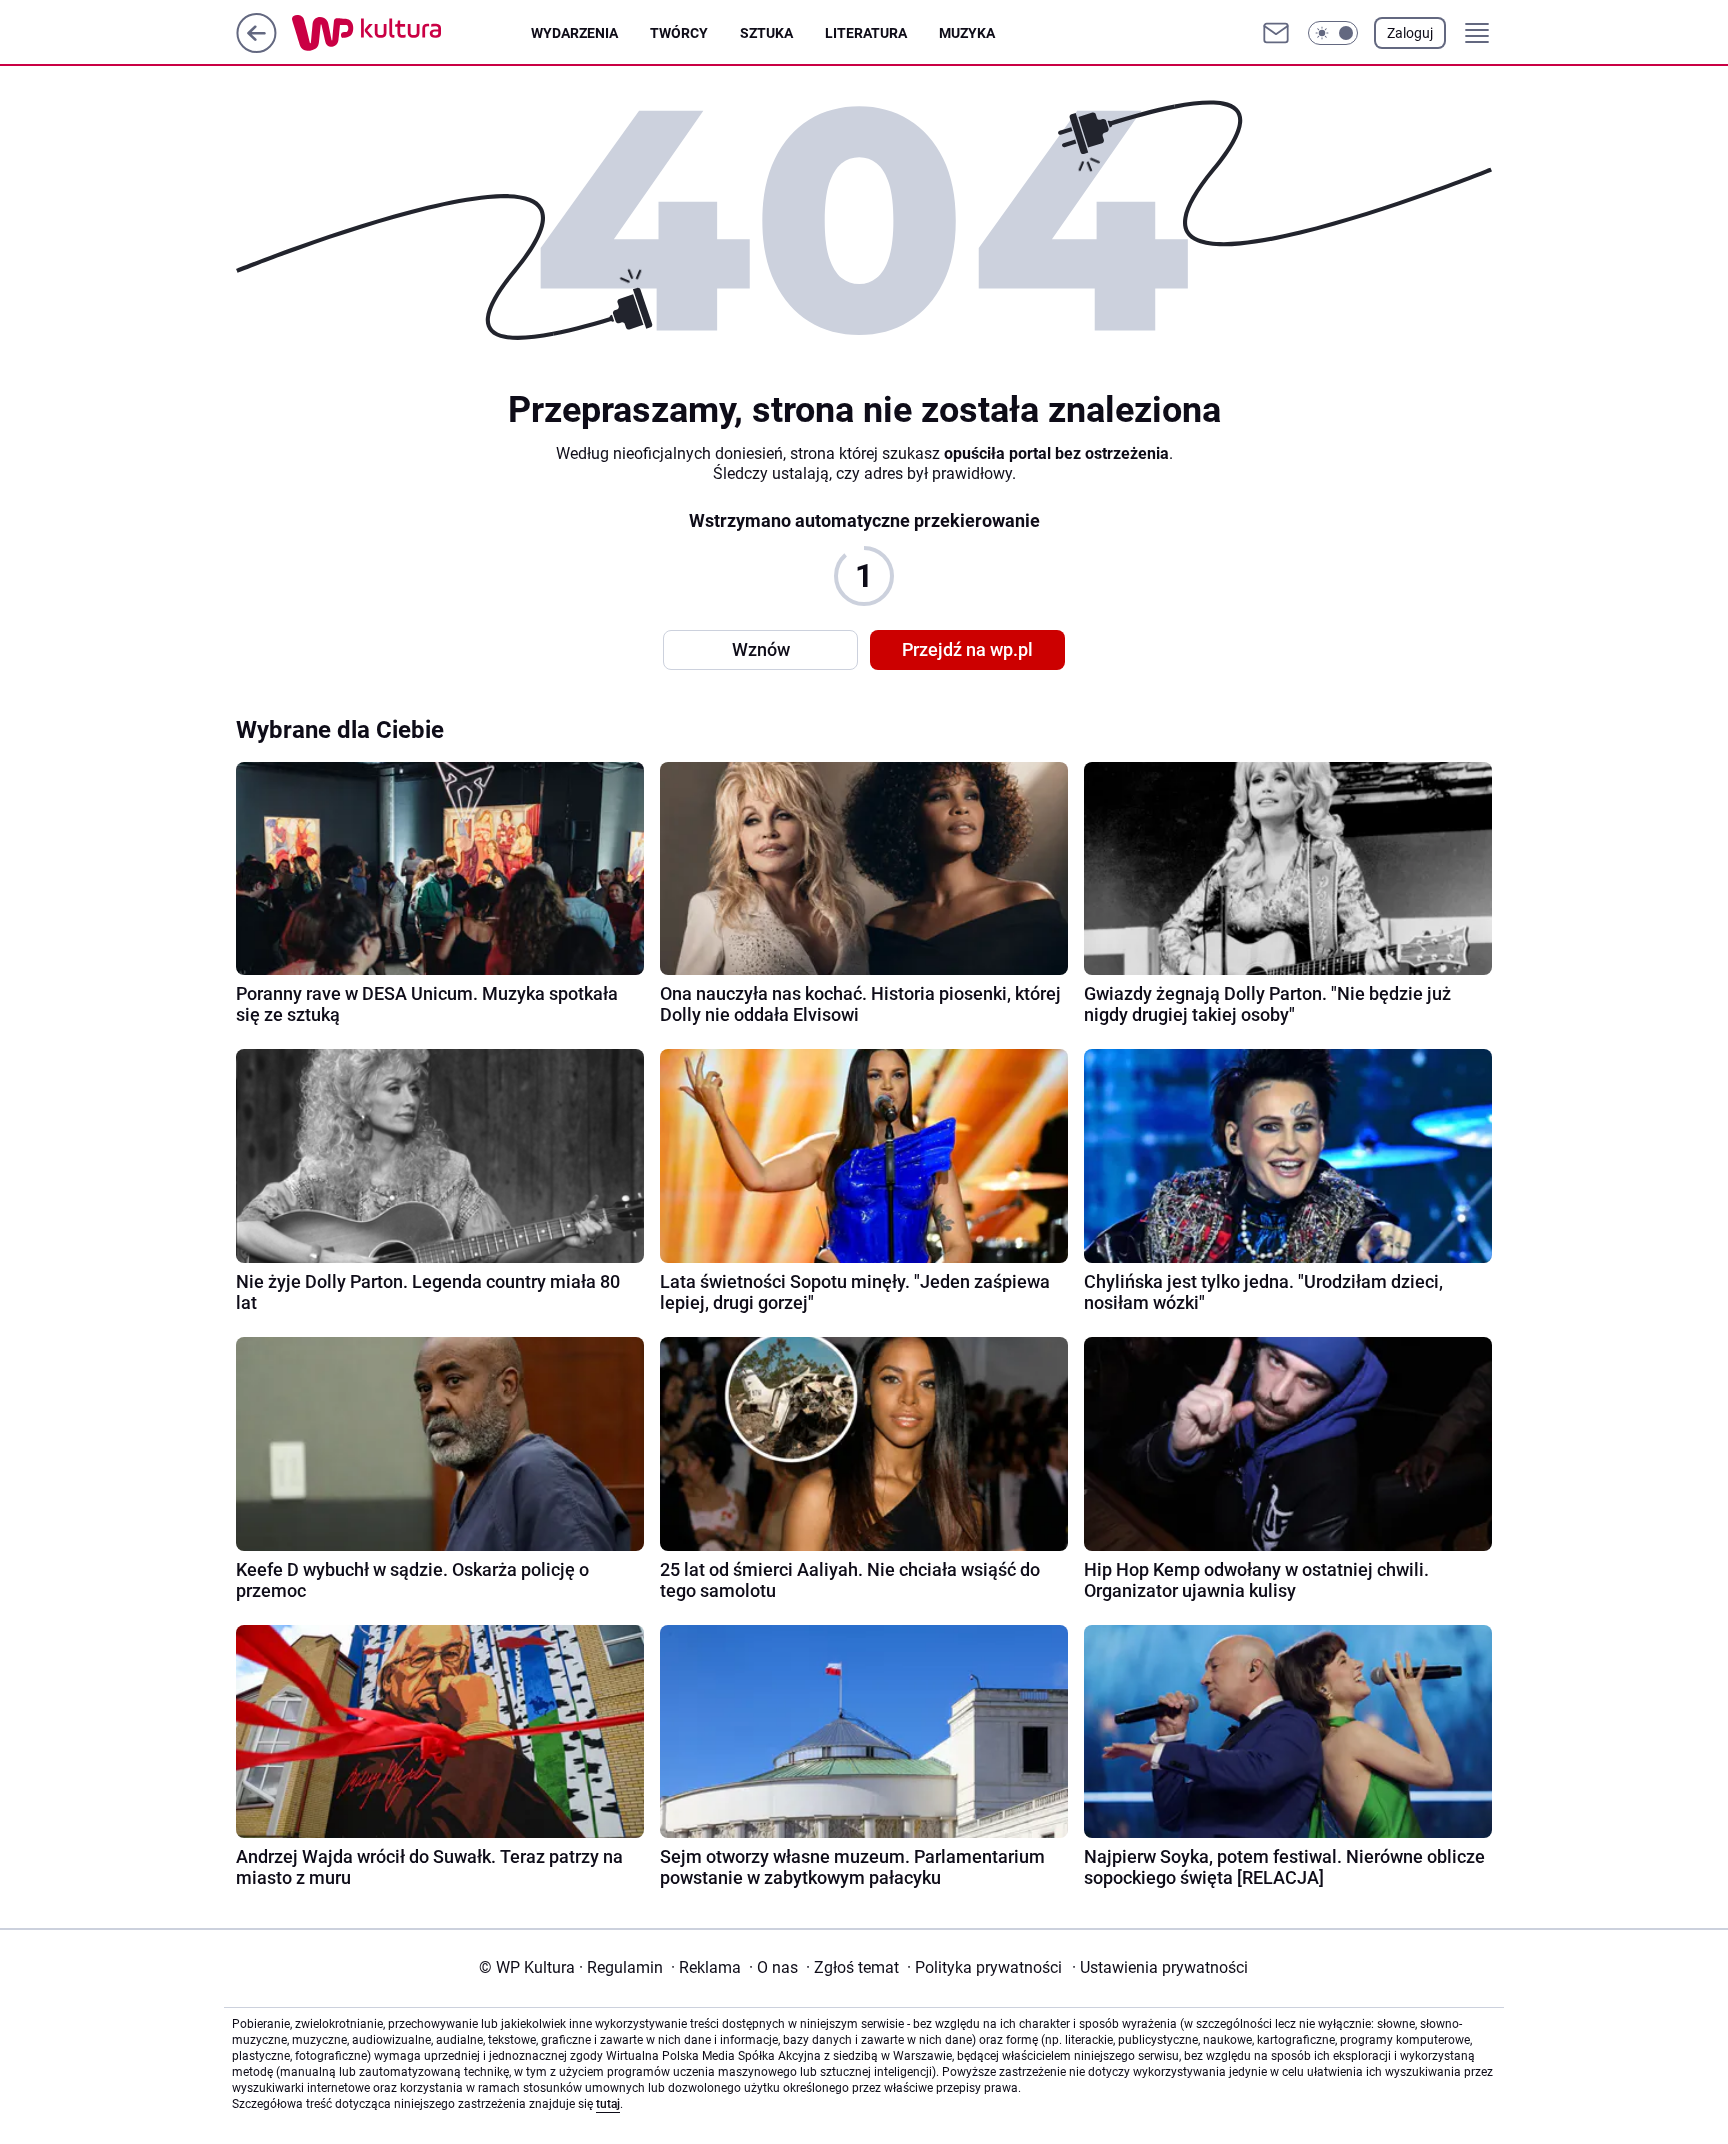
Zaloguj (1410, 33)
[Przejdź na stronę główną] (256, 47)
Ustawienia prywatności (1160, 1967)
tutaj (608, 2104)
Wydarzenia (574, 33)
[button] (1333, 33)
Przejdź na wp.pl (967, 649)
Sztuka (766, 33)
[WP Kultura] (411, 33)
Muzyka (967, 33)
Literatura (866, 33)
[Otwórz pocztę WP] (1276, 33)
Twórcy (679, 33)
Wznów (761, 649)
